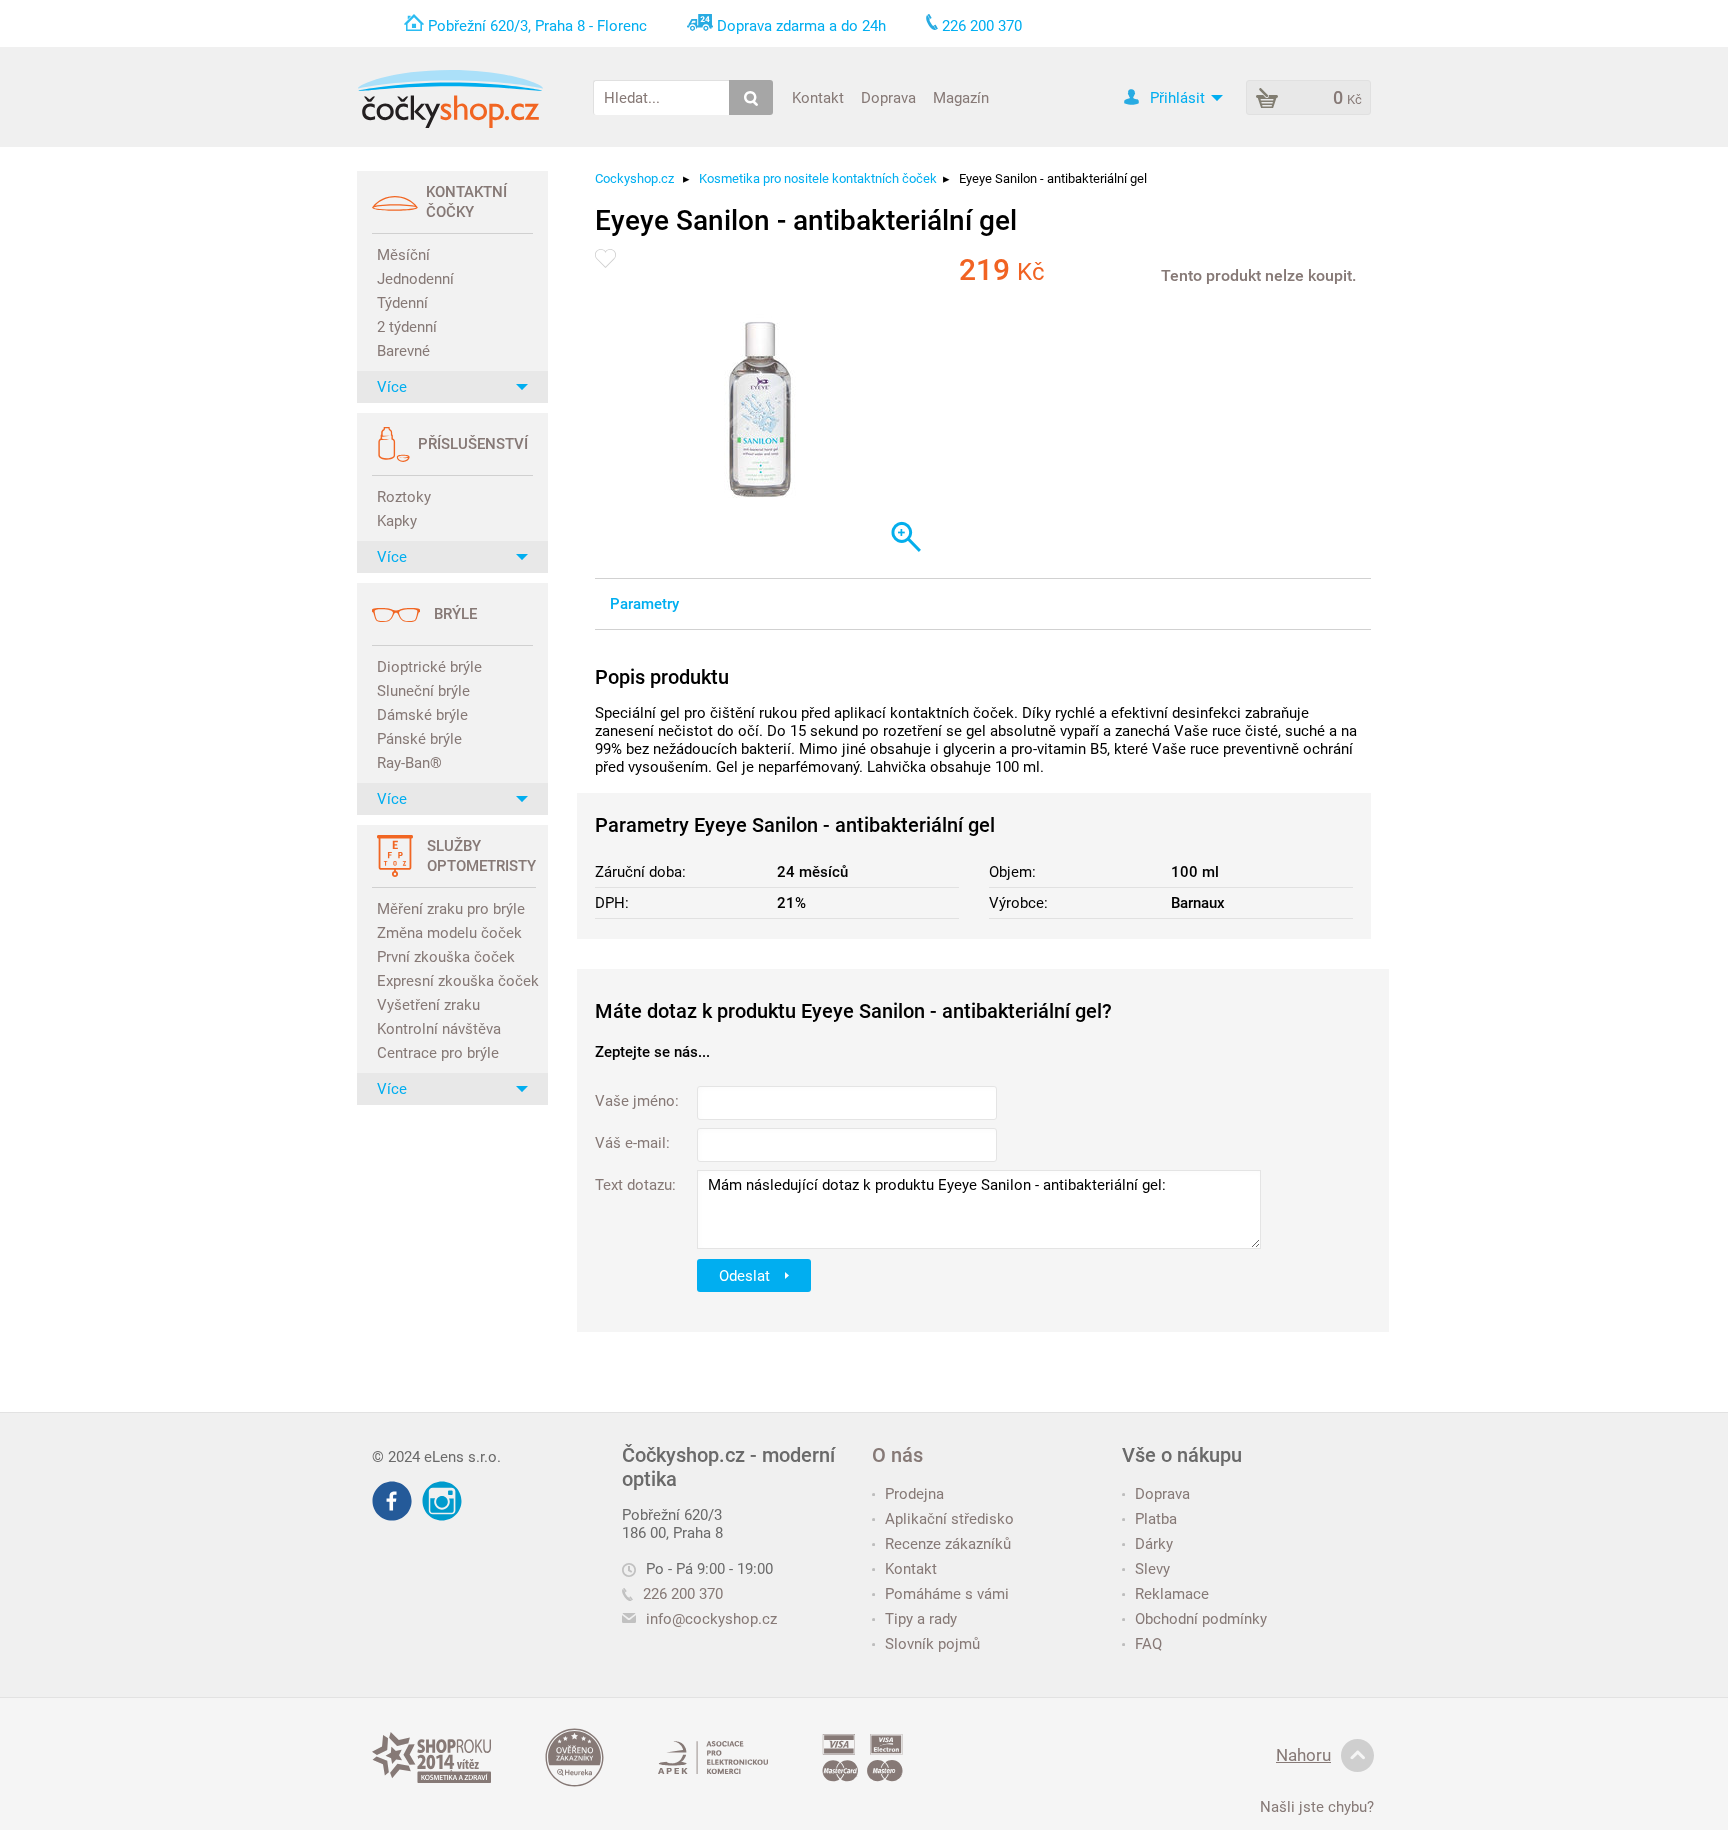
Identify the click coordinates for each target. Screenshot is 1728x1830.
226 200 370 (683, 1594)
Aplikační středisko (949, 1519)
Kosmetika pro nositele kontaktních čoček (818, 178)
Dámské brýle (422, 715)
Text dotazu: (635, 1185)
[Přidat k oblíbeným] (605, 258)
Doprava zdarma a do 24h (801, 26)
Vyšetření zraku (428, 1005)
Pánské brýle (419, 739)
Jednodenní (415, 279)
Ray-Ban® (409, 763)
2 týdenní (407, 327)
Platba (1156, 1519)
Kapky (397, 521)
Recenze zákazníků (948, 1544)
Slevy (1152, 1569)
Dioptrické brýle (429, 667)
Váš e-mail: (632, 1143)
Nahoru (1303, 1755)
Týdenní (402, 303)
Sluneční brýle (423, 691)
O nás (897, 1455)
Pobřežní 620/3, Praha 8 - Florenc (537, 26)
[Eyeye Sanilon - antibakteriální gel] (760, 411)
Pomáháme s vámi (947, 1594)
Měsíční (403, 255)
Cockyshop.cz (634, 178)
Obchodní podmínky (1201, 1619)
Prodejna (914, 1494)
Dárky (1154, 1544)
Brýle (455, 614)
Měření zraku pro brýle (451, 909)
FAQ (1148, 1644)
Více (392, 387)
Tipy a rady (921, 1619)
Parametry (644, 604)
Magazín (961, 97)
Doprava (888, 97)
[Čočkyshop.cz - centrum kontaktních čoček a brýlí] (450, 99)
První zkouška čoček (446, 957)
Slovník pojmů (932, 1644)
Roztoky (404, 497)
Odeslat (746, 1275)
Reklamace (1172, 1594)
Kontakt (818, 97)
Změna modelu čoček (449, 933)
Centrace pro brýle (438, 1053)
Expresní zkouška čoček (455, 981)
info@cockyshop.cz (711, 1619)
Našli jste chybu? (1317, 1807)
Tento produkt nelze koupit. (1258, 275)
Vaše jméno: (637, 1101)
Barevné (403, 351)
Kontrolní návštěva (439, 1029)
